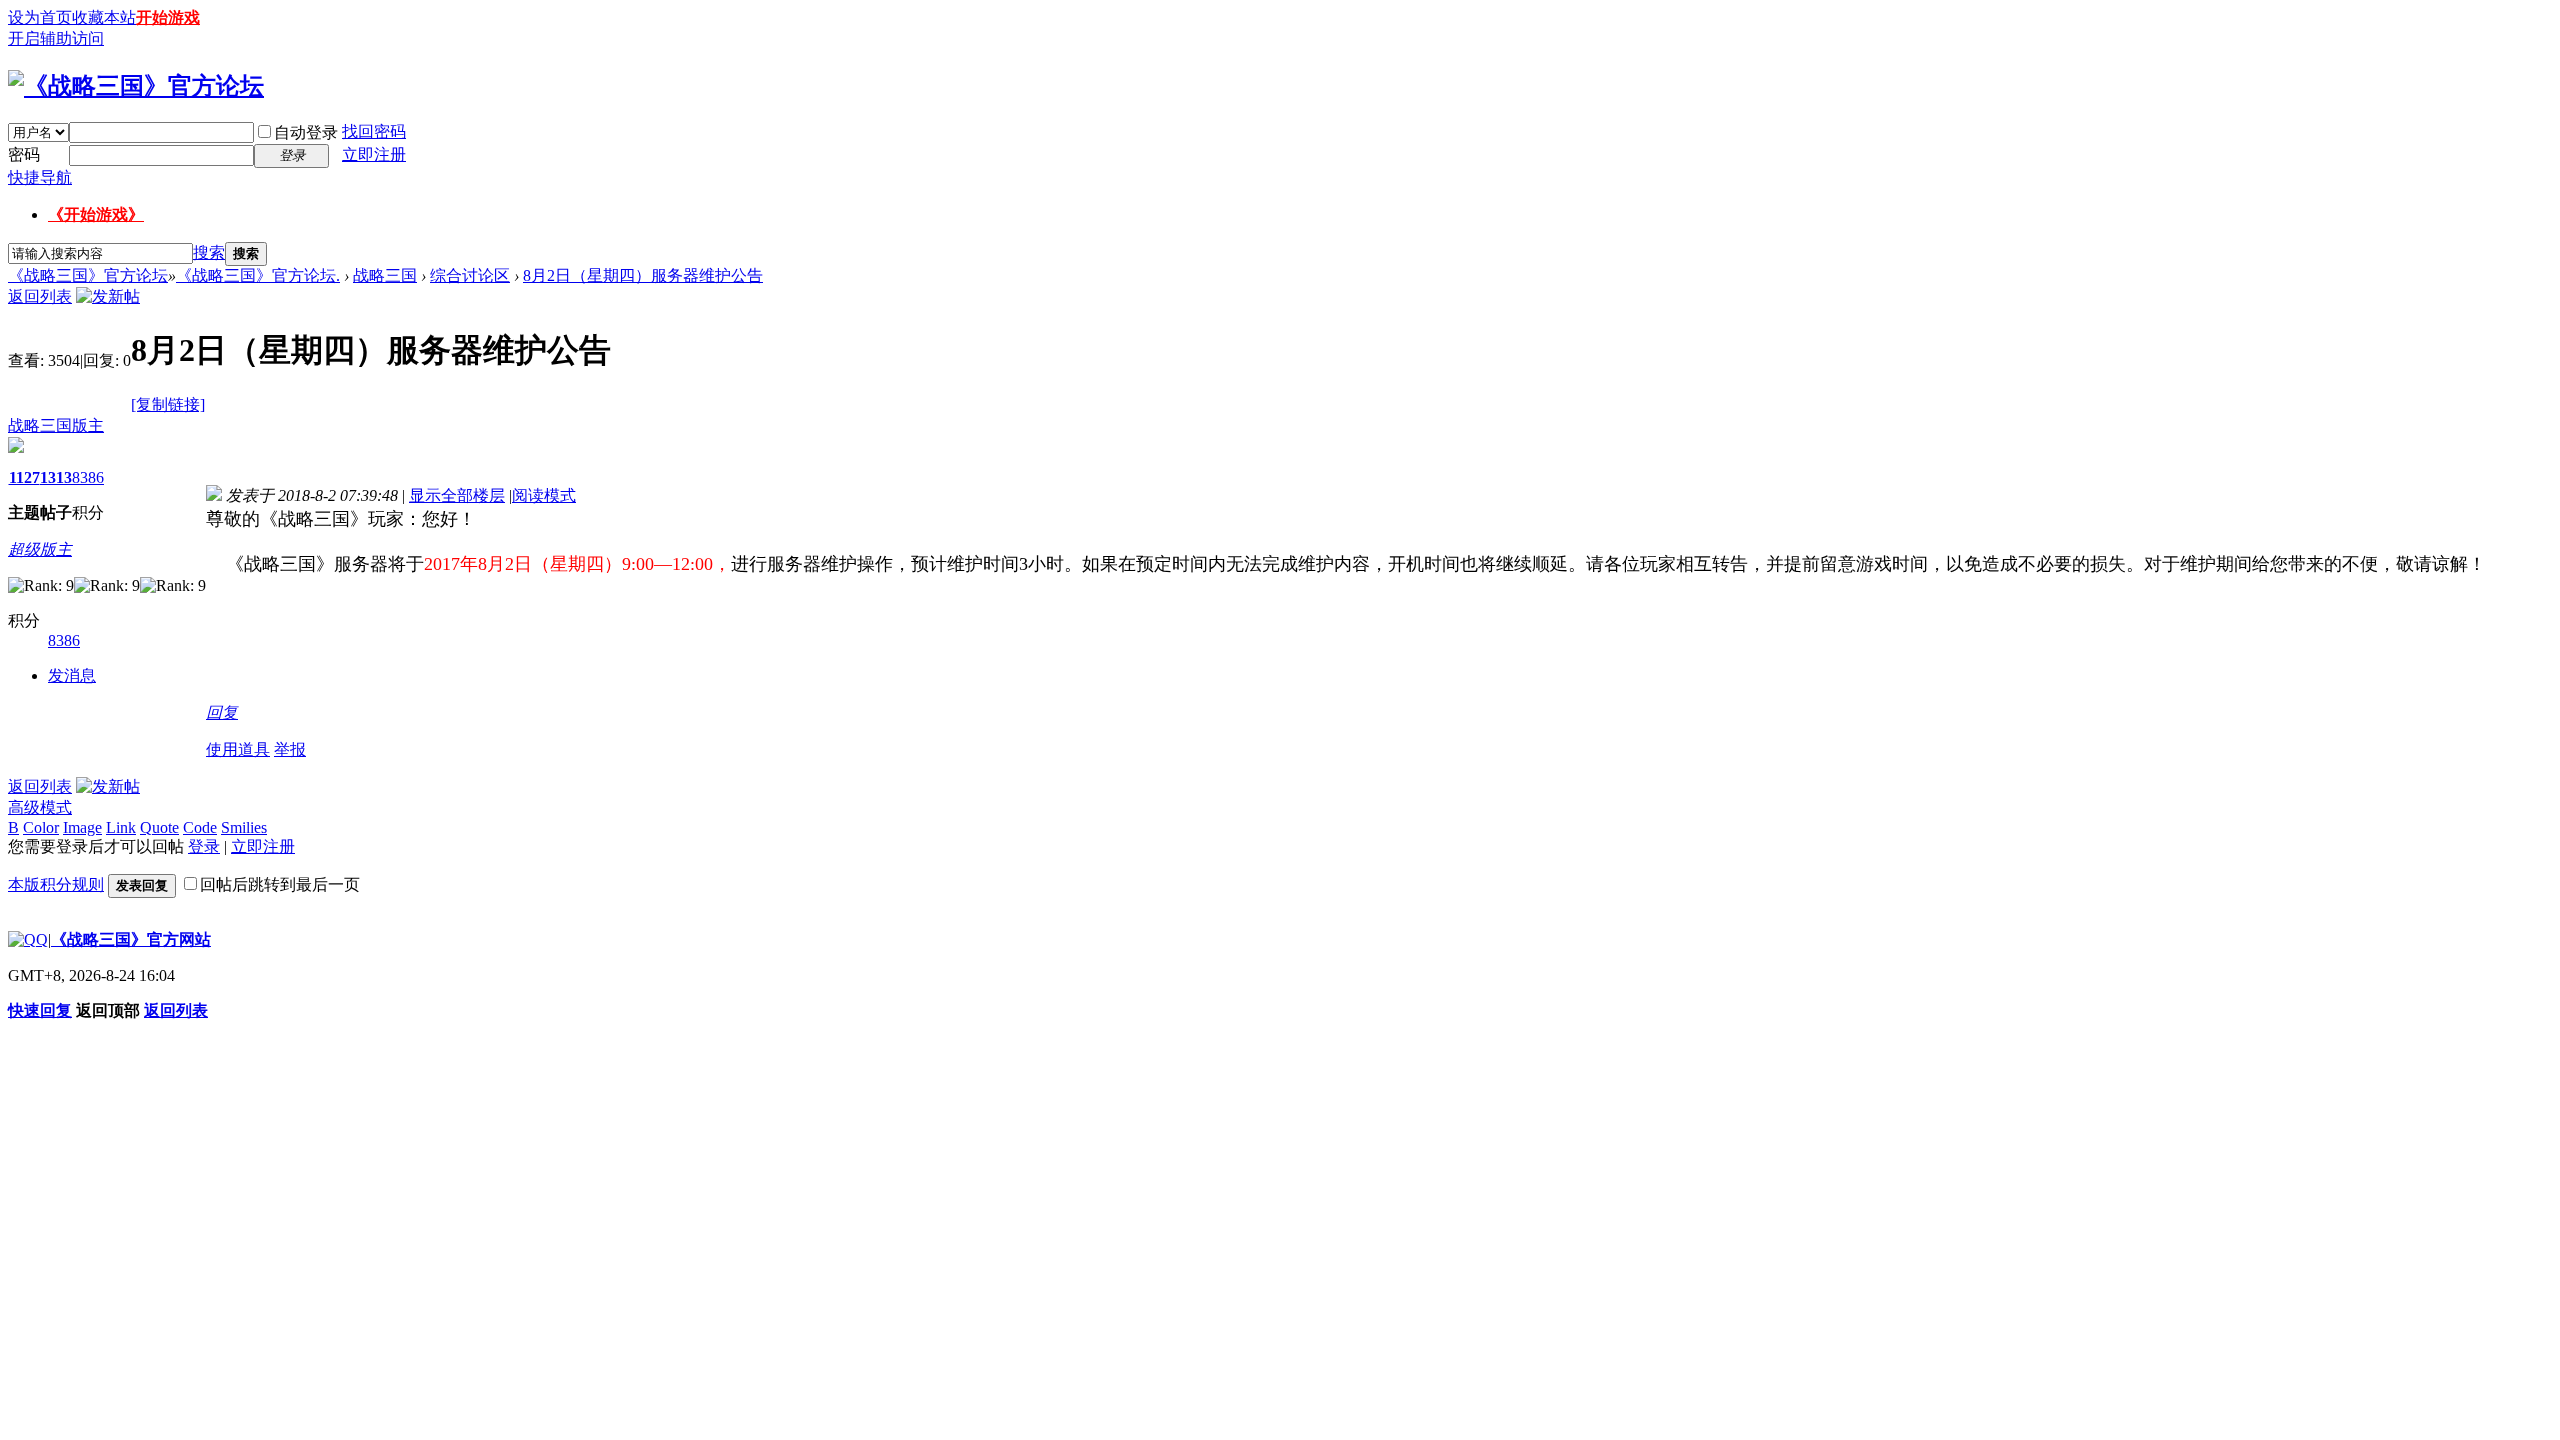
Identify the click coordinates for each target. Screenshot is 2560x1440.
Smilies (244, 827)
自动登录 (306, 132)
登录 (204, 846)
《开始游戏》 (96, 214)
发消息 (72, 675)
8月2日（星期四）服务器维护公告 (643, 275)
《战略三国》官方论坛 (88, 275)
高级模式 (40, 807)
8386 (88, 477)
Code (200, 827)
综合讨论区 (470, 275)
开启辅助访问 (56, 38)
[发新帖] (108, 296)
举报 (290, 749)
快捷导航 (40, 177)
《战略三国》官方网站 (131, 939)
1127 (24, 477)
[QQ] (28, 939)
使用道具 (238, 749)
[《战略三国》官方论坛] (136, 86)
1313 (56, 477)
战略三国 (385, 275)
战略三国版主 (56, 425)
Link (121, 827)
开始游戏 (168, 17)
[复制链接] (168, 404)
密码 (24, 154)
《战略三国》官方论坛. (258, 275)
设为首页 (40, 17)
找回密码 (374, 131)
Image (82, 827)
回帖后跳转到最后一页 (280, 884)
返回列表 (40, 296)
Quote (159, 827)
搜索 (209, 252)
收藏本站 (104, 17)
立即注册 (374, 154)
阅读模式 (544, 495)
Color (41, 827)
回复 (222, 712)
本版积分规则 (56, 884)
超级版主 (40, 549)
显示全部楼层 (457, 495)
